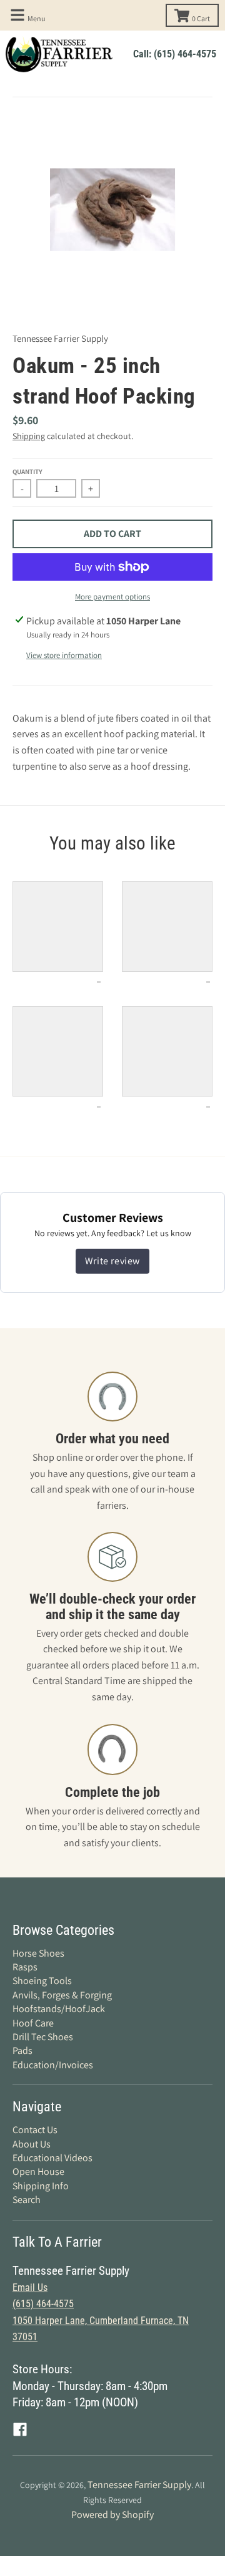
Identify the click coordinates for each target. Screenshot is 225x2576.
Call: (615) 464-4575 (175, 54)
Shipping (29, 436)
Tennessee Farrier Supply (60, 338)
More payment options (112, 597)
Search (27, 2200)
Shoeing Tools (42, 1981)
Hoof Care (33, 2023)
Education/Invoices (53, 2065)
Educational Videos (52, 2158)
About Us (32, 2144)
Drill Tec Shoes (43, 2037)
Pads (22, 2051)
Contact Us (35, 2130)
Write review (112, 1261)
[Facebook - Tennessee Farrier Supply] (20, 2429)
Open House (38, 2172)
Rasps (25, 1967)
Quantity (27, 472)
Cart (201, 18)
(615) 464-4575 (43, 2304)
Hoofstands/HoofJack (59, 2009)
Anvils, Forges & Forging (62, 1995)
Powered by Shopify (112, 2515)
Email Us (30, 2288)
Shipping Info (41, 2186)
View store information (64, 655)
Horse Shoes (38, 1953)
